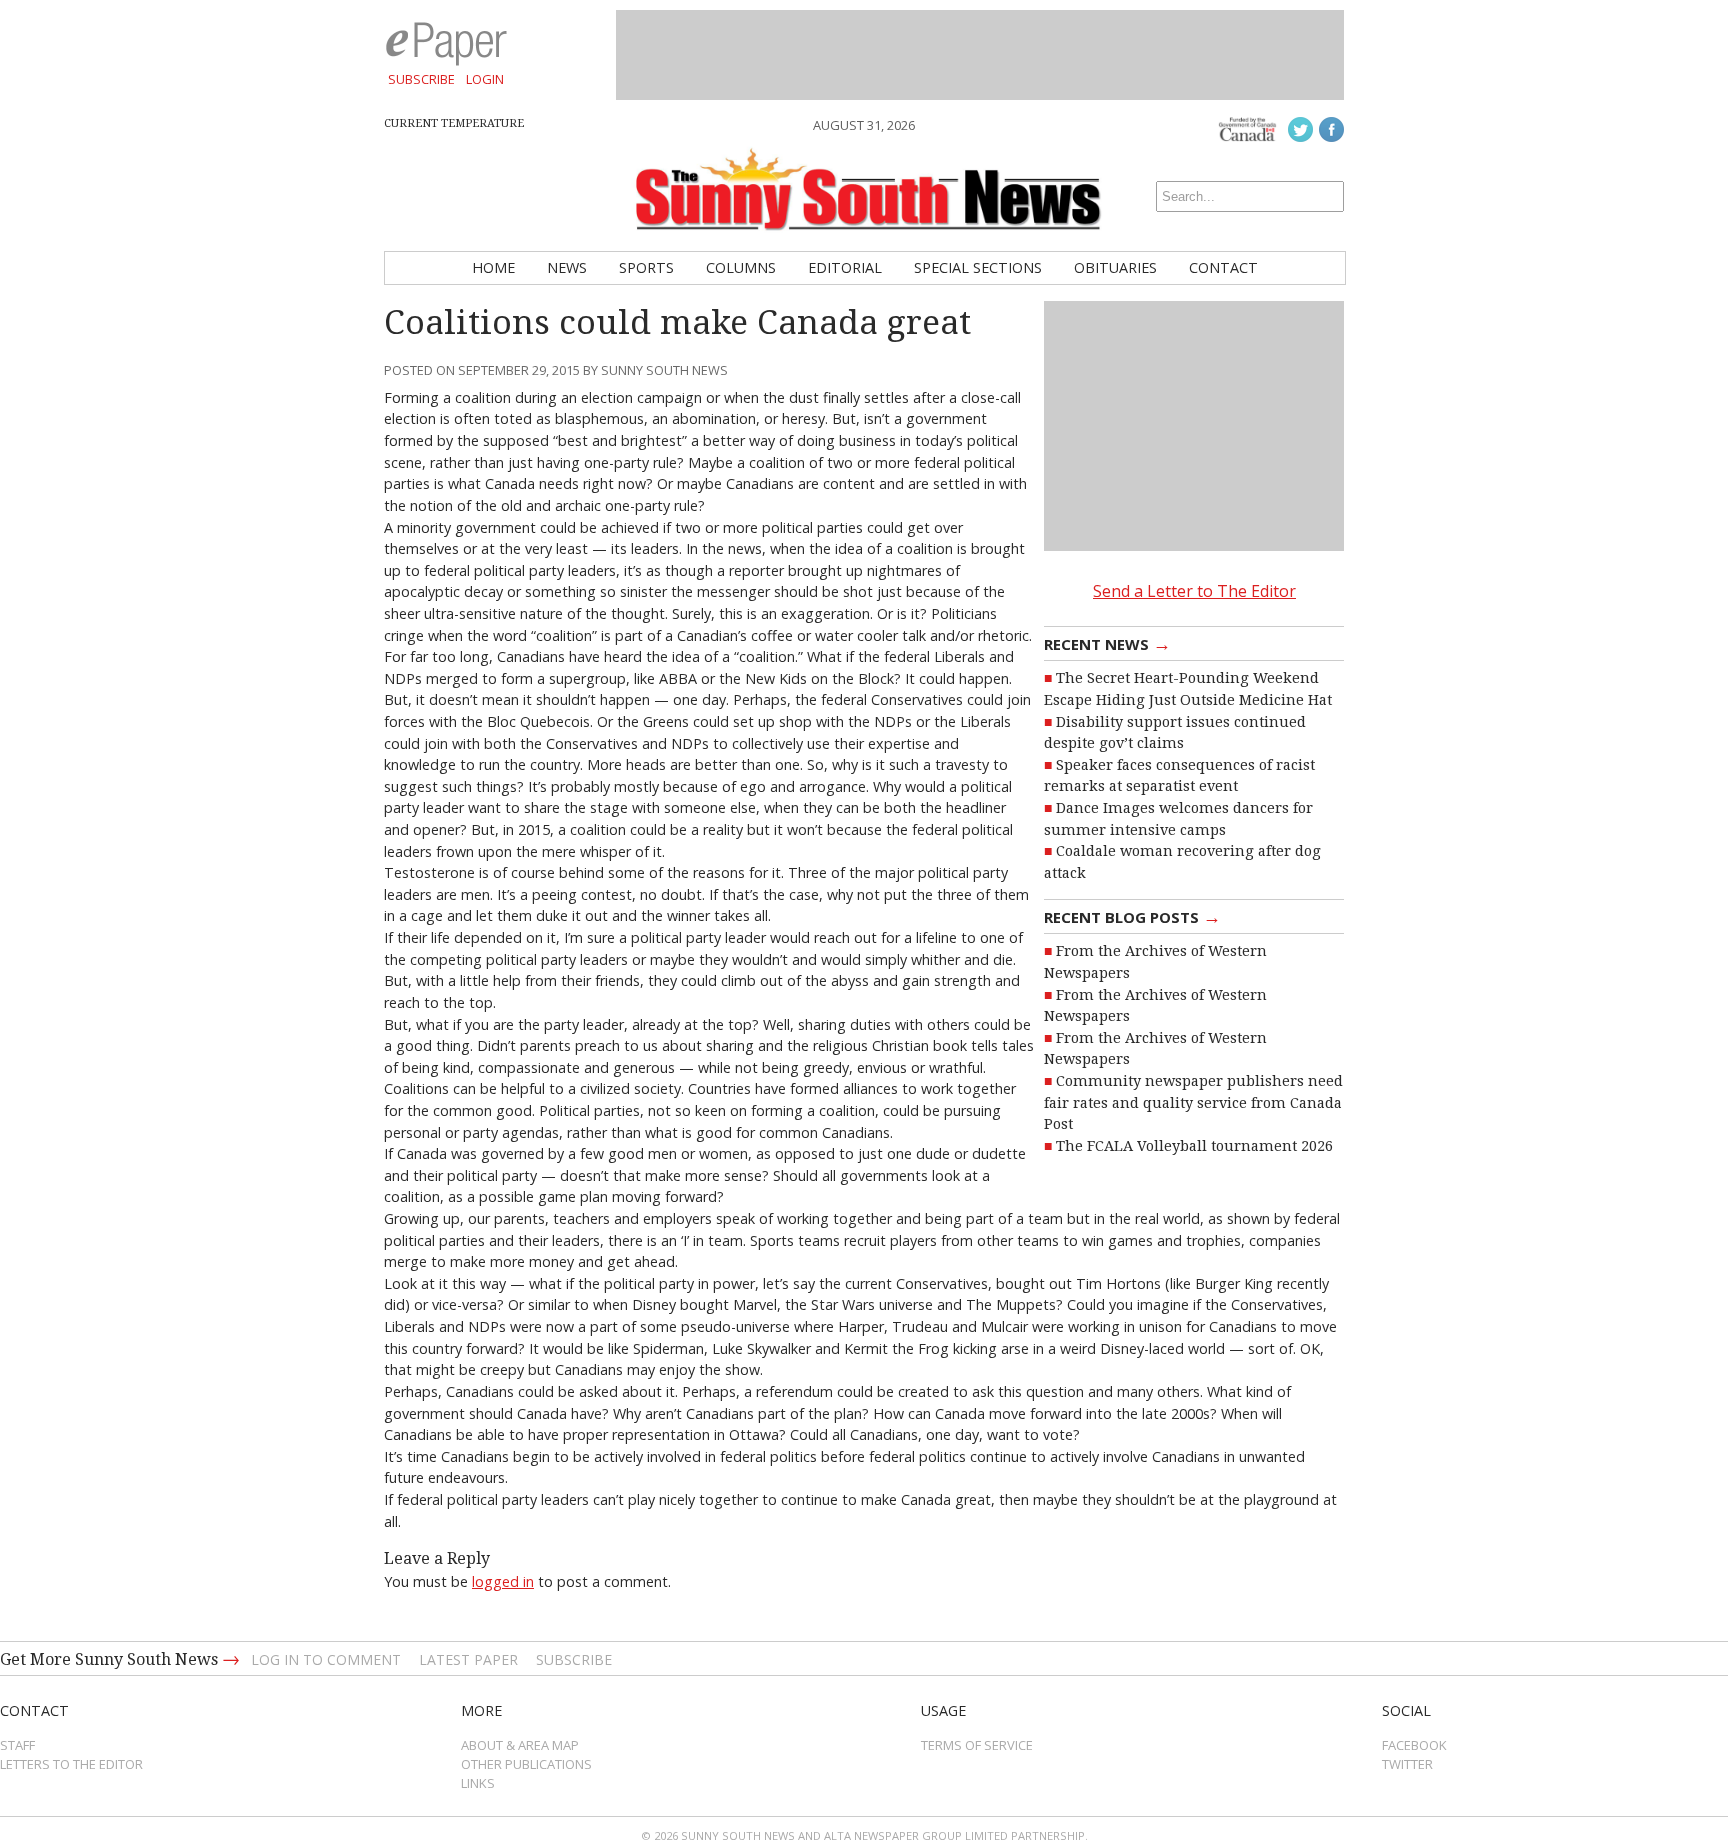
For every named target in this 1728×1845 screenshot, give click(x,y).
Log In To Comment (326, 1659)
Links (478, 1783)
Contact (1223, 267)
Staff (17, 1745)
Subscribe (421, 79)
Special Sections (978, 267)
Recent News (1107, 643)
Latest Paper (468, 1659)
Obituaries (1115, 267)
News (567, 267)
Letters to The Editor (71, 1764)
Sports (646, 267)
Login (485, 79)
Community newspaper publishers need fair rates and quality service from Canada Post (1193, 1102)
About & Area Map (520, 1745)
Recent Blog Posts (1132, 916)
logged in (503, 1581)
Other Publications (526, 1764)
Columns (741, 267)
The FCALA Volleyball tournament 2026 (1194, 1146)
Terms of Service (977, 1745)
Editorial (845, 267)
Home (493, 267)
